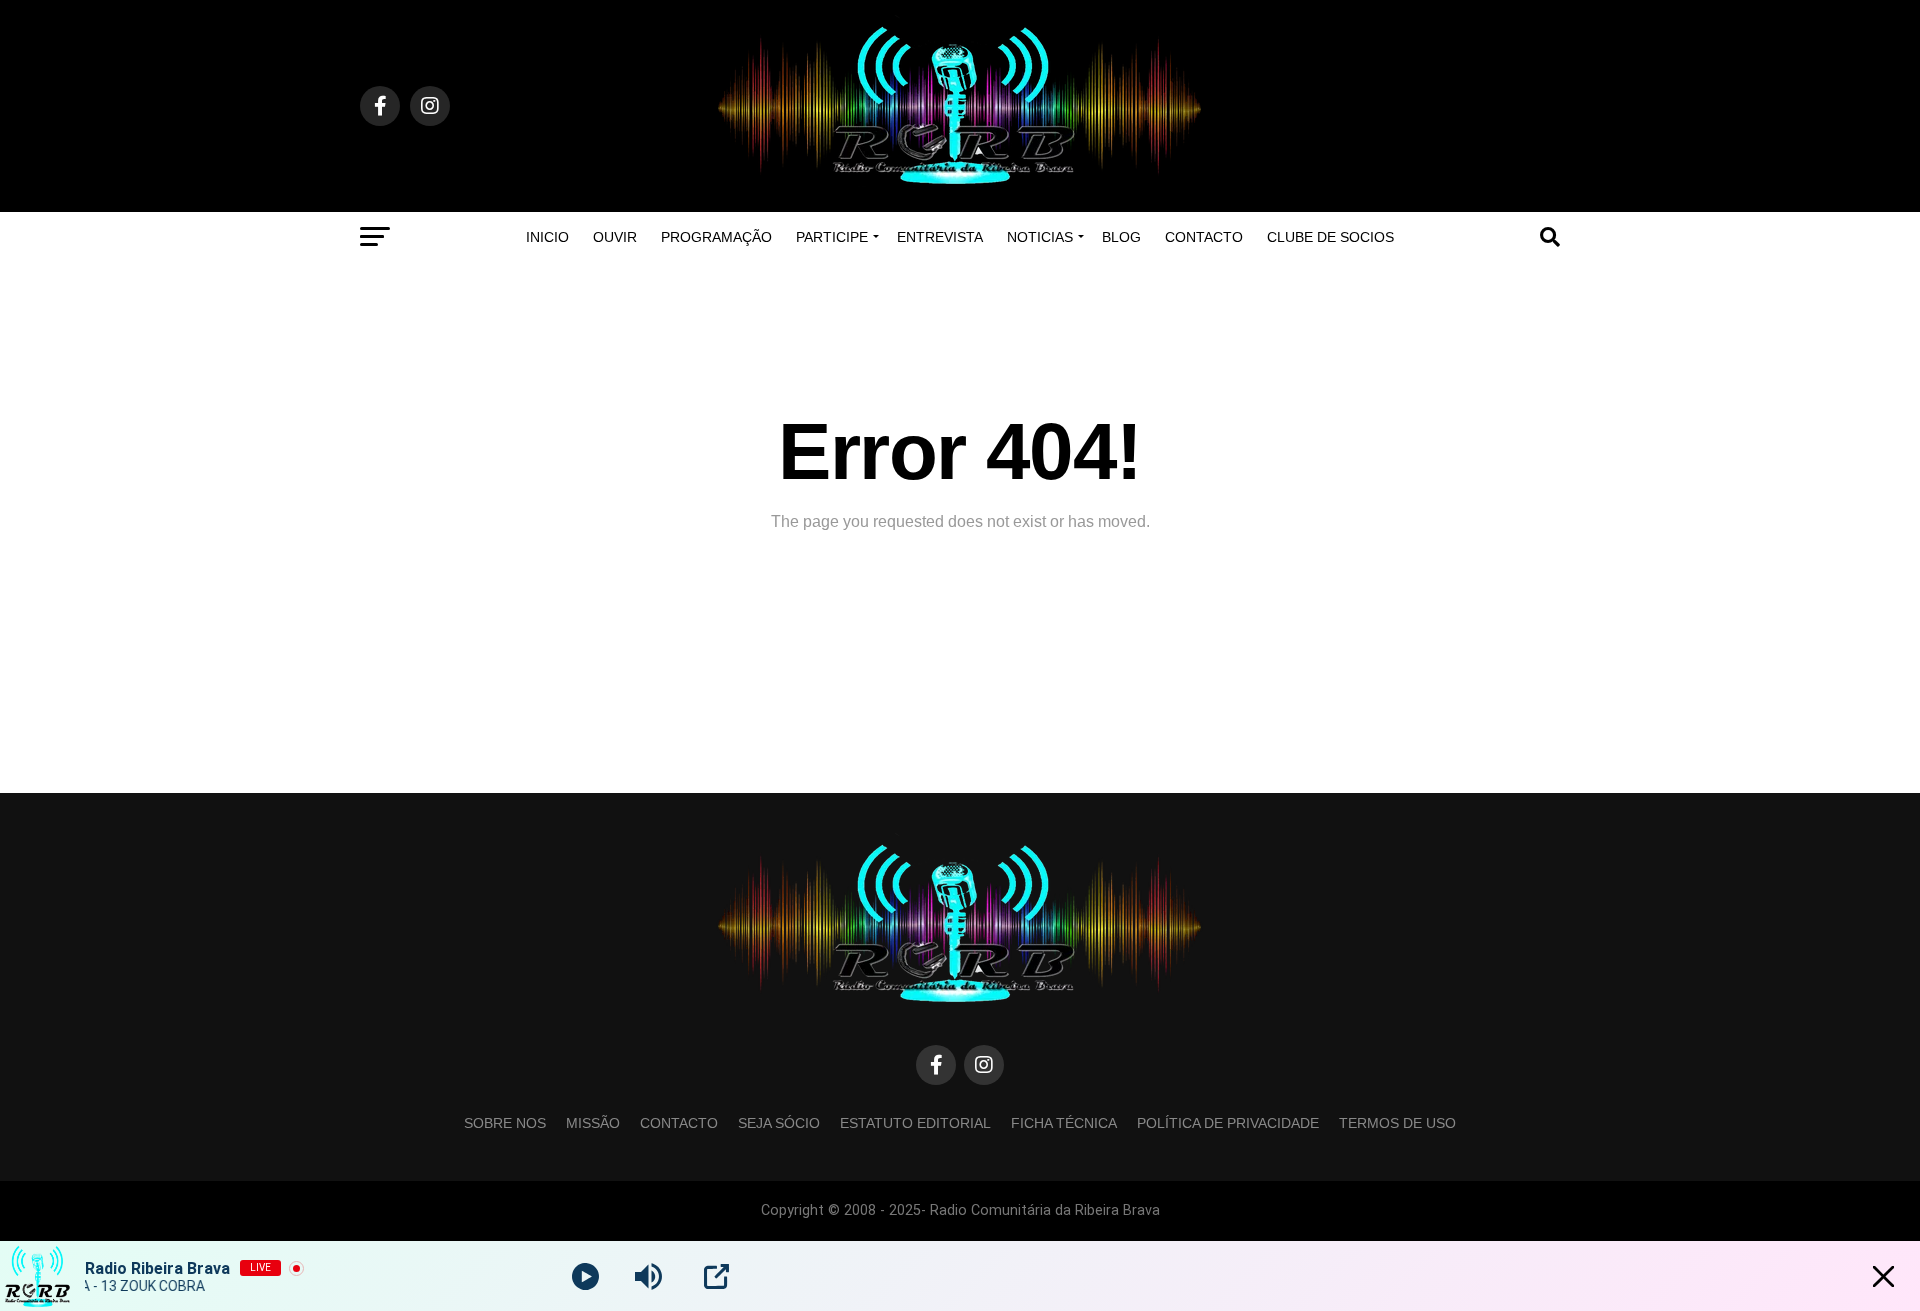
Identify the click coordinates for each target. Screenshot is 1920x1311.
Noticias (1040, 237)
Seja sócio (779, 1123)
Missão (593, 1123)
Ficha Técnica (1064, 1123)
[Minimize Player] (1883, 1276)
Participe (832, 237)
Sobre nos (505, 1123)
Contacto (1204, 237)
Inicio (547, 237)
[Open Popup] (716, 1276)
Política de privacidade (1228, 1123)
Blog (1121, 237)
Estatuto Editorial (915, 1123)
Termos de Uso (1397, 1123)
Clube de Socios (1330, 237)
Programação (716, 237)
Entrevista (940, 237)
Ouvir (615, 237)
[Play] (585, 1276)
